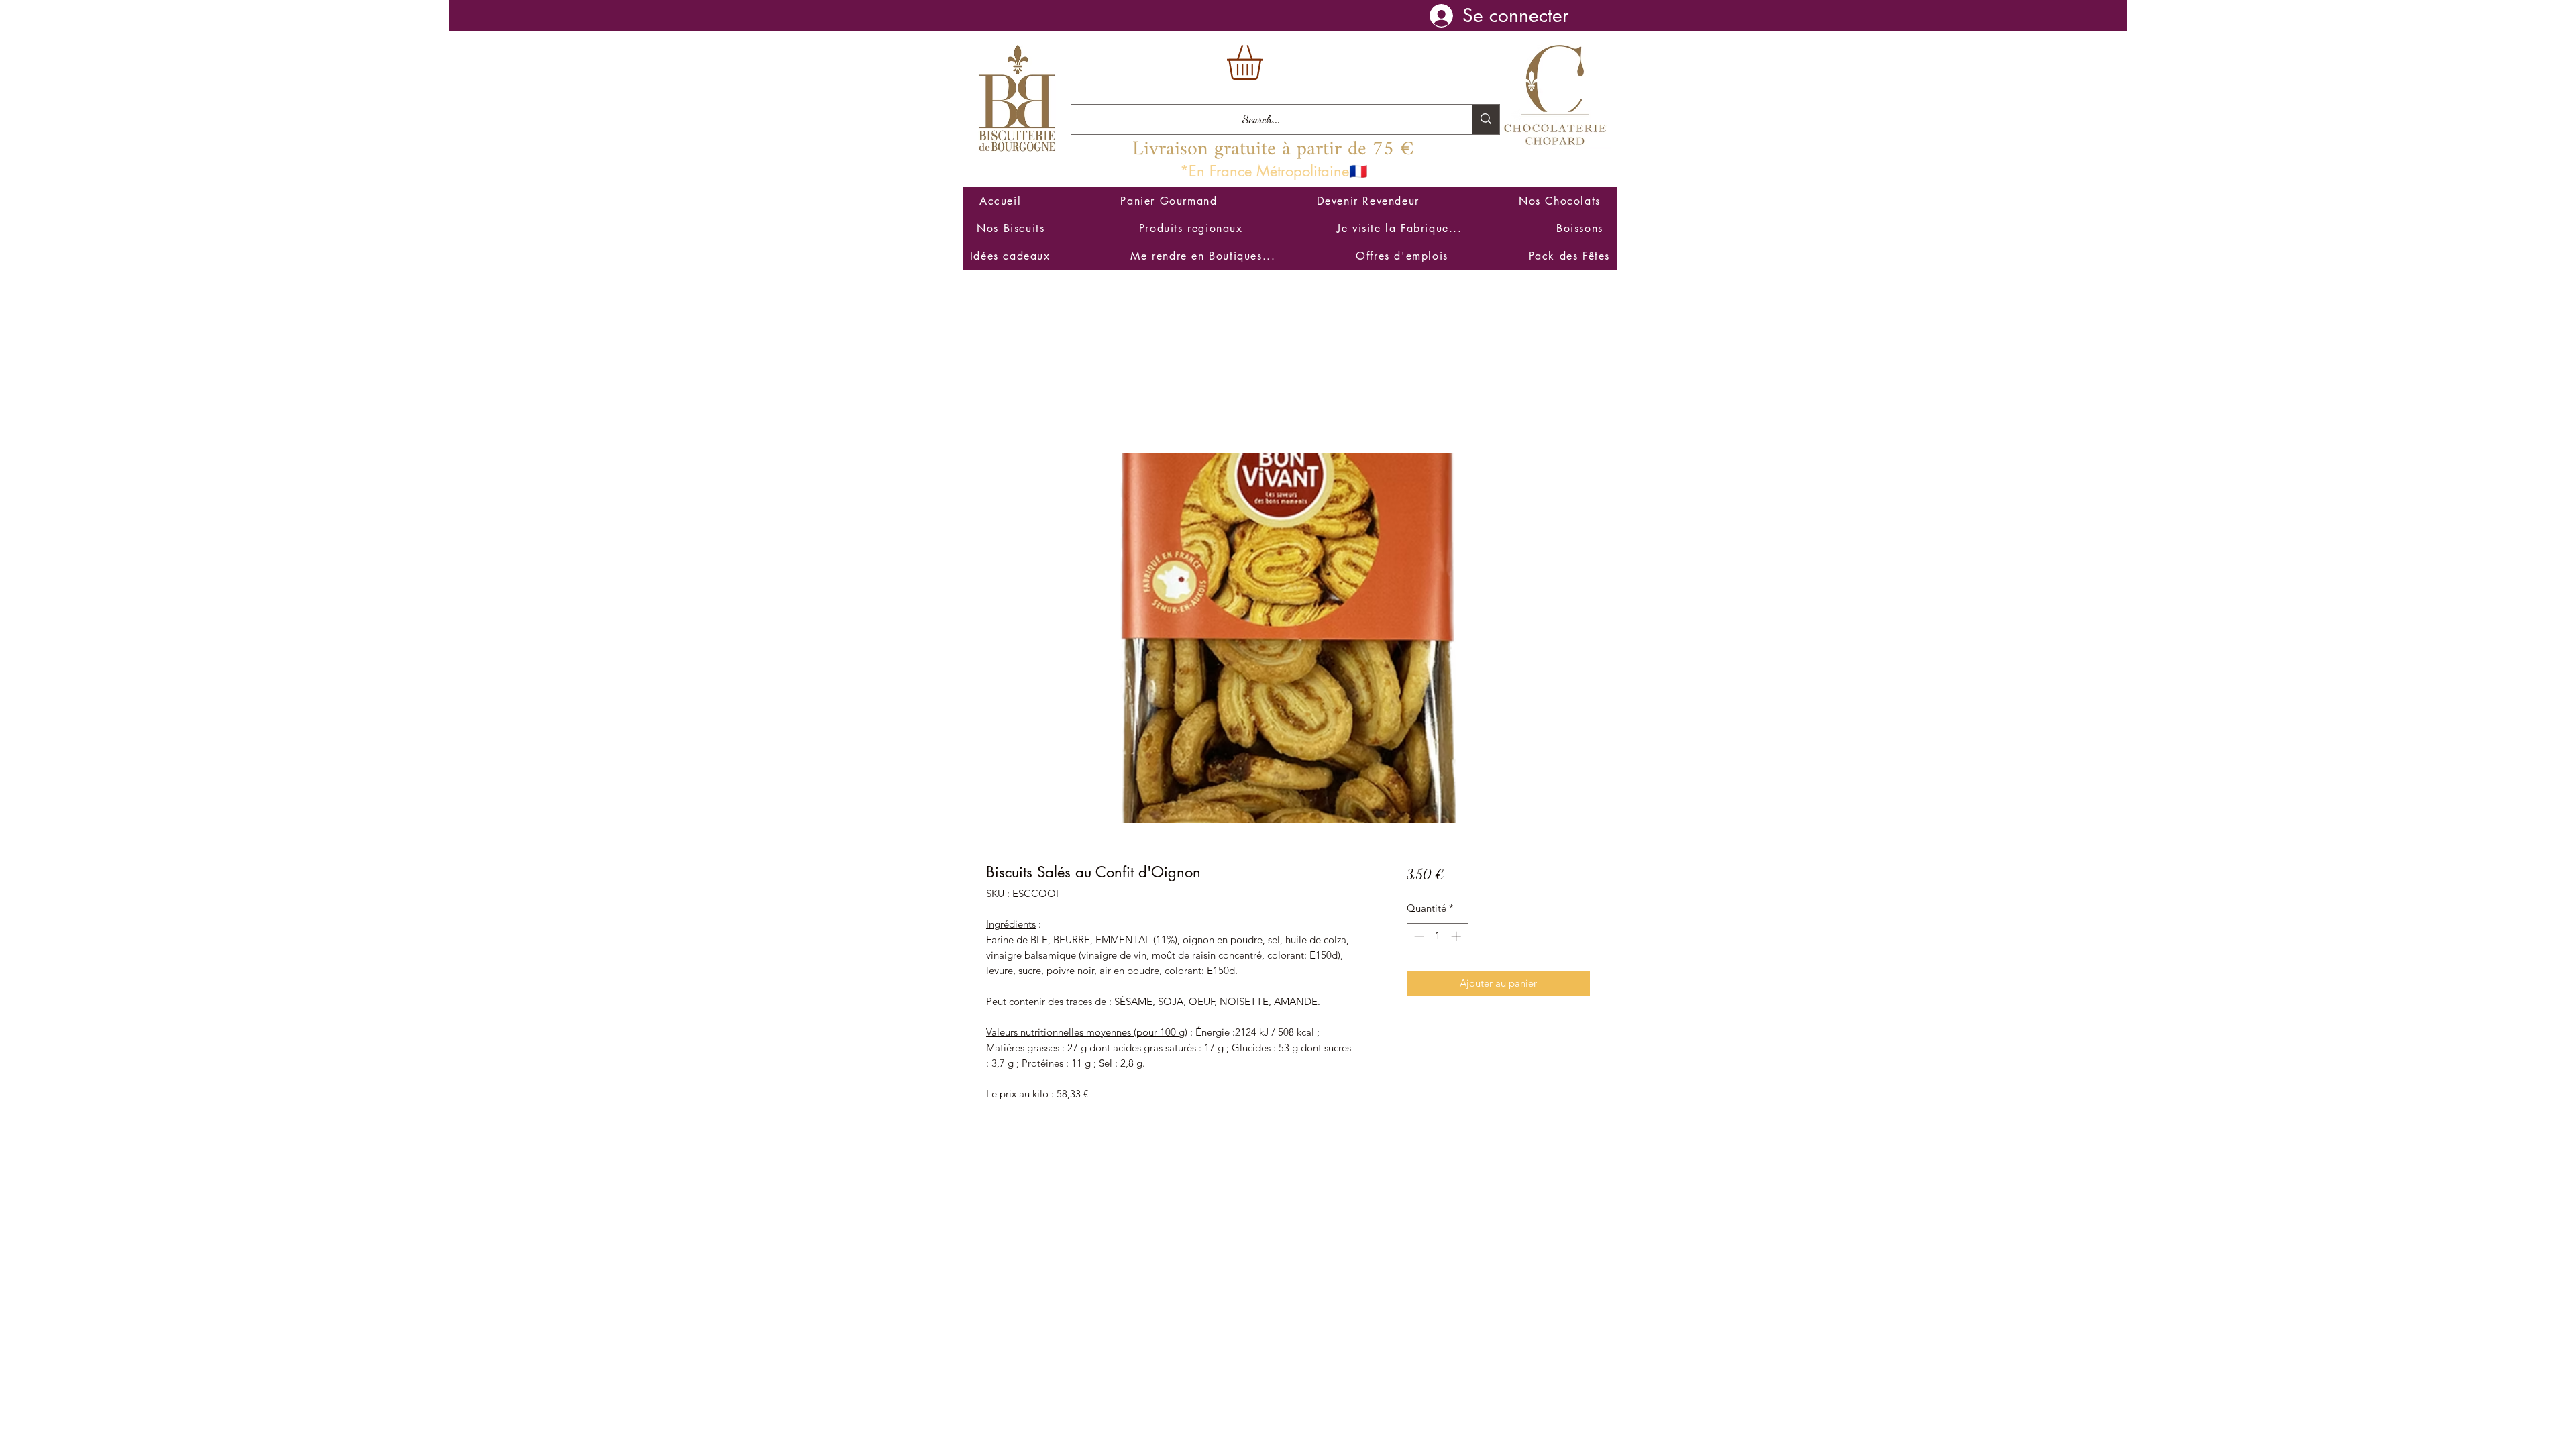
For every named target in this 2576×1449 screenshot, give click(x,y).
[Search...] (1486, 119)
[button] (1265, 63)
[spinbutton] (1437, 936)
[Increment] (1457, 936)
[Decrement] (1418, 936)
